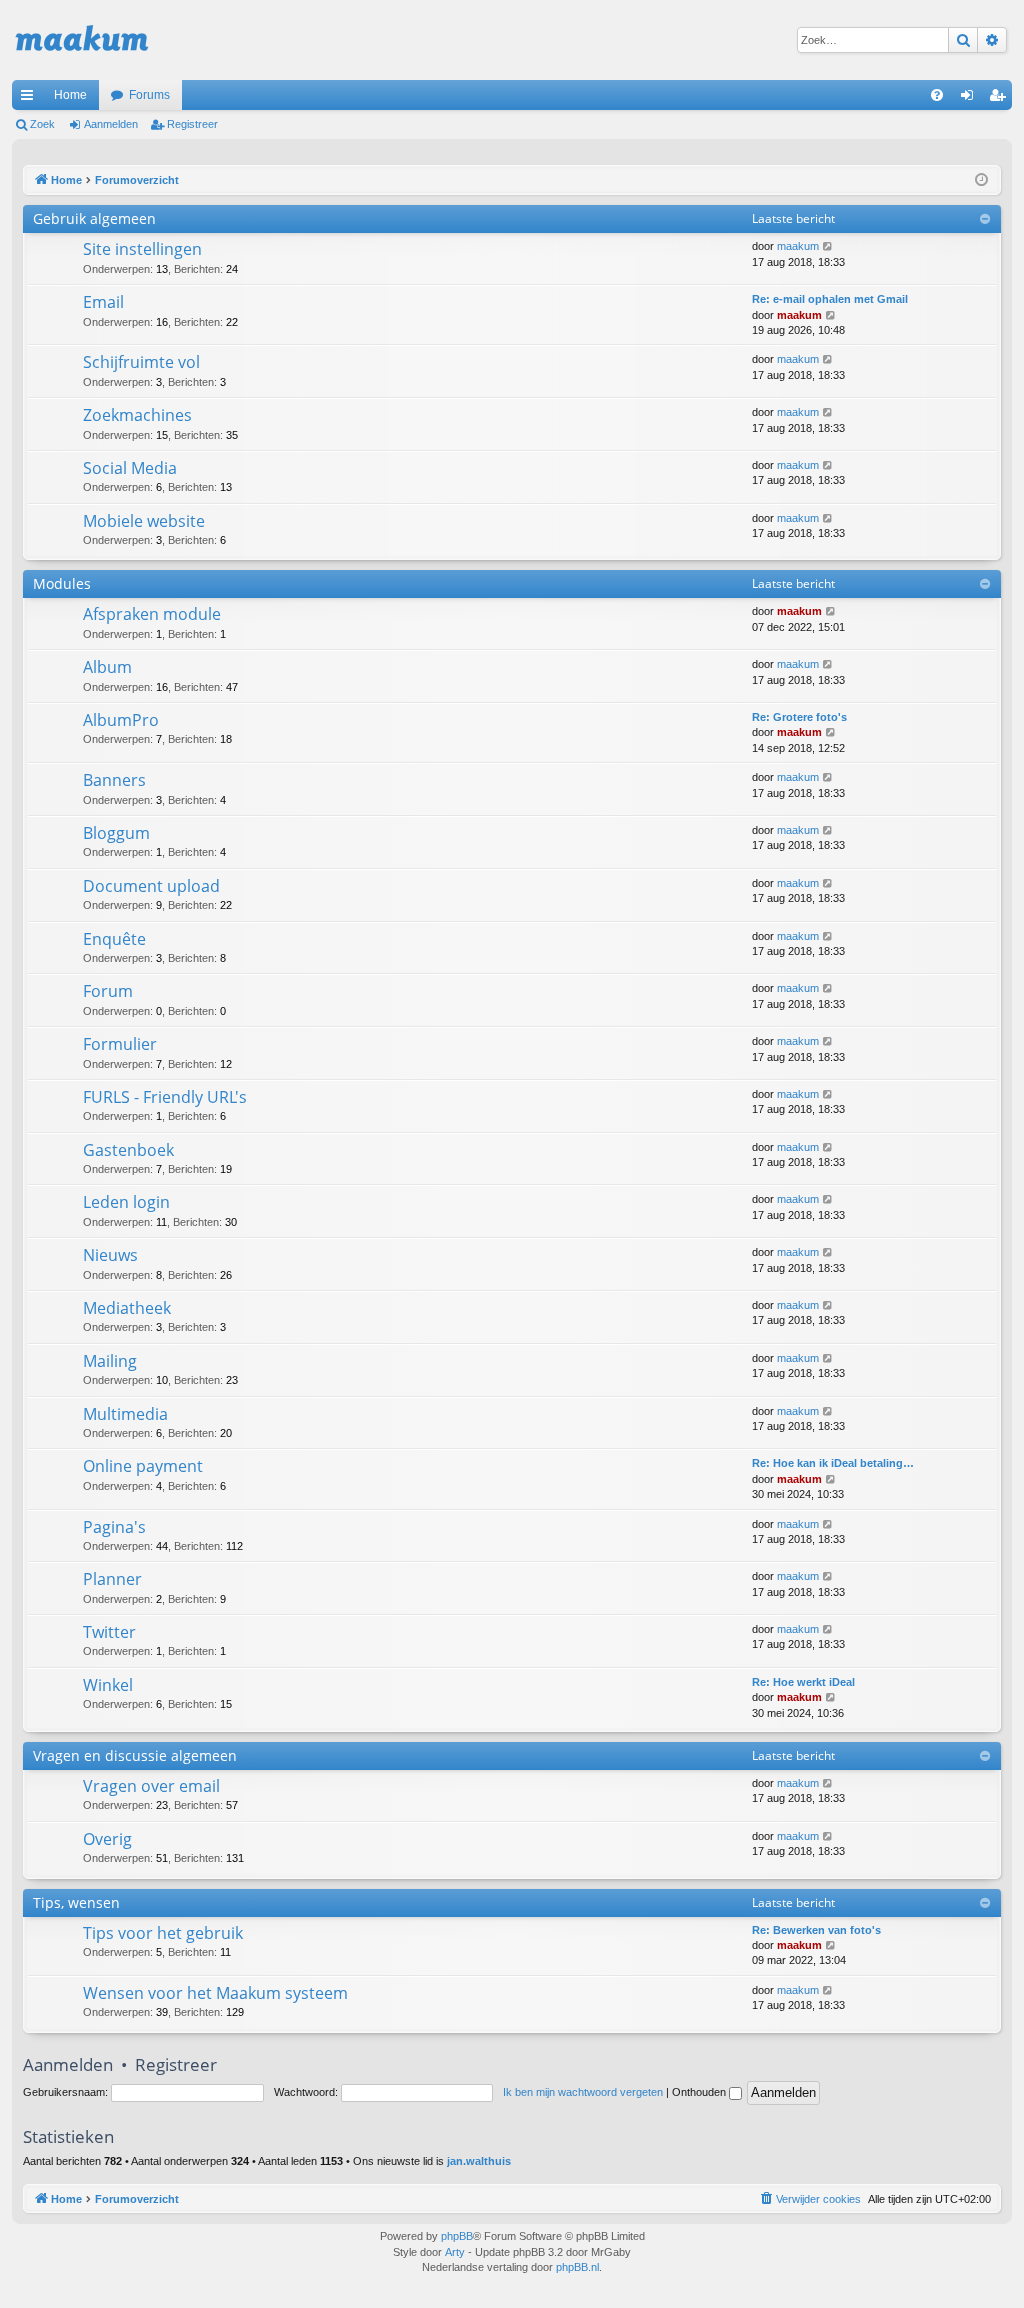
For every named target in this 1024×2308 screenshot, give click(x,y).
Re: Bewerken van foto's (816, 1930)
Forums (149, 95)
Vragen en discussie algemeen (135, 1755)
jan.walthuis (479, 2161)
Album (107, 667)
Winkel (108, 1685)
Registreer (192, 124)
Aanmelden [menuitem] (971, 99)
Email (103, 302)
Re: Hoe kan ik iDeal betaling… (833, 1463)
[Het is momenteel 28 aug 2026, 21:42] (981, 180)
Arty (455, 2252)
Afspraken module (152, 614)
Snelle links (31, 99)
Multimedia (125, 1414)
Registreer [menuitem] (1001, 99)
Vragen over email (151, 1786)
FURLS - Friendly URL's (165, 1097)
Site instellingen (142, 249)
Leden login (126, 1202)
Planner (112, 1579)
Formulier (120, 1044)
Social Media (130, 468)
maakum (798, 246)
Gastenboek (128, 1150)
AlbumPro (121, 720)
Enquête (114, 939)
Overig (107, 1839)
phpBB (457, 2236)
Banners (114, 780)
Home (70, 95)
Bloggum (116, 833)
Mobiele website (144, 521)
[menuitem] (937, 95)
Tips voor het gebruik (163, 1933)
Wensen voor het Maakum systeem (215, 1993)
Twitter (109, 1632)
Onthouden (700, 2092)
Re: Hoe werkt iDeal (803, 1682)
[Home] (82, 40)
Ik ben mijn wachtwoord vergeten (583, 2092)
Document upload (151, 886)
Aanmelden (111, 124)
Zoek (42, 124)
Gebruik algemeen (94, 218)
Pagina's (114, 1527)
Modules (62, 583)
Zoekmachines (137, 415)
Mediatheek (127, 1308)
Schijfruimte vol (141, 362)
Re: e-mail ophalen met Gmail (830, 299)
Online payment (143, 1466)
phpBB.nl (577, 2267)
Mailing (110, 1361)
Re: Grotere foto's (799, 717)
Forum (108, 991)
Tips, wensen (76, 1902)
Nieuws (110, 1255)
